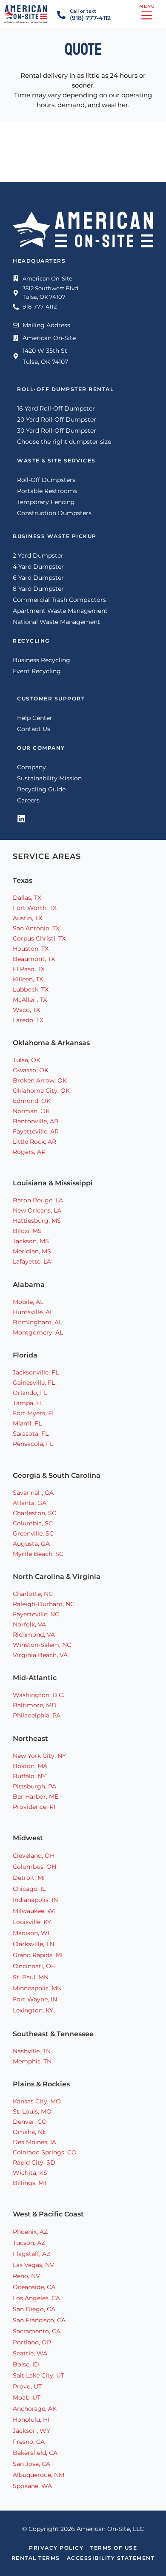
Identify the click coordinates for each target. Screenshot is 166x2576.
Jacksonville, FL (36, 1372)
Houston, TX (31, 949)
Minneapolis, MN (37, 1988)
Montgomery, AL (38, 1332)
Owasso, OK (31, 1070)
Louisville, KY (32, 1922)
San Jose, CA (31, 2464)
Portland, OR (32, 2342)
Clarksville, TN (33, 1944)
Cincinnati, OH (34, 1966)
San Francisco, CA (39, 2320)
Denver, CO (30, 2122)
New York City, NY (39, 1756)
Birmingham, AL (37, 1322)
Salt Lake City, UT (39, 2375)
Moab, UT (27, 2397)
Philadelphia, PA (37, 1715)
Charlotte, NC (33, 1594)
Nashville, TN (33, 2051)
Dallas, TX (27, 898)
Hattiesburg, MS (37, 1221)
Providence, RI (34, 1807)
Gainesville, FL (34, 1383)
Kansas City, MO (37, 2101)
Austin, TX (27, 918)
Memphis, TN (32, 2061)
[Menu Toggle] (147, 14)
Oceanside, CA (34, 2287)
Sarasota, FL (31, 1434)
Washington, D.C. (39, 1695)
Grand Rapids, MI (38, 1955)
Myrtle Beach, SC (38, 1554)
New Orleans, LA (37, 1210)
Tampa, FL (28, 1403)
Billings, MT (30, 2183)
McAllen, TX (30, 1000)
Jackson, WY (31, 2431)
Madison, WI (31, 1933)
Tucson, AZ (29, 2243)
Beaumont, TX (34, 959)
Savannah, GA (33, 1493)
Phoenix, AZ (30, 2232)
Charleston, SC (34, 1513)
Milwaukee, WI (34, 1911)
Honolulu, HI (31, 2420)
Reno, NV (26, 2276)
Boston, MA (30, 1766)
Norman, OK (31, 1111)
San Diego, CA (34, 2309)
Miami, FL (27, 1423)
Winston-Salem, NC (42, 1645)
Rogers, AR (29, 1152)
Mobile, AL (28, 1302)
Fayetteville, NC (36, 1614)
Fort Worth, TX (35, 908)
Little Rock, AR (34, 1142)
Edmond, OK (32, 1101)
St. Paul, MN (31, 1977)
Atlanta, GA (30, 1503)
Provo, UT (27, 2386)
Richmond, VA (34, 1635)
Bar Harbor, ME (36, 1797)
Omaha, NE (30, 2132)
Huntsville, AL (33, 1312)
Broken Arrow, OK (40, 1080)
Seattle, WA (30, 2353)
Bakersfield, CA (35, 2453)
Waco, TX (26, 1010)
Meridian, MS (32, 1251)
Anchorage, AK (35, 2409)
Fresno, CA (29, 2442)
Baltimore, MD (35, 1705)
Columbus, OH (34, 1867)
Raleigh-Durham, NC (44, 1604)
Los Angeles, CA (36, 2298)
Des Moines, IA (34, 2142)
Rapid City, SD (34, 2162)
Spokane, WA (32, 2486)
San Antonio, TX (36, 928)
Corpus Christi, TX (39, 938)
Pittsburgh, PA (34, 1786)
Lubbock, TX (31, 989)
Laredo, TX (28, 1020)
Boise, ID (26, 2364)
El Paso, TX (29, 969)
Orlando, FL (30, 1393)
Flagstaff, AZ (31, 2254)
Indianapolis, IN (35, 1900)
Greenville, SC (33, 1533)
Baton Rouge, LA (38, 1200)
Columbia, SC (33, 1523)
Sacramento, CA (37, 2331)
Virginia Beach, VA (40, 1655)
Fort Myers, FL (34, 1413)
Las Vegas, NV (33, 2265)
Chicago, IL (29, 1889)
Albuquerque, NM (39, 2475)
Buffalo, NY (29, 1776)
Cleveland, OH (34, 1856)
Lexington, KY (33, 2010)
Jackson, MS (31, 1241)
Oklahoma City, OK (41, 1091)
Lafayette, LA (32, 1261)
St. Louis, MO (32, 2111)
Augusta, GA (31, 1544)
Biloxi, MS (27, 1231)
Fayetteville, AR (36, 1131)
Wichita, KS (30, 2173)
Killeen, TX (28, 979)
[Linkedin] (21, 819)
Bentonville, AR (36, 1121)
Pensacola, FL (33, 1444)
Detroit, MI (29, 1878)
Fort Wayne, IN (35, 1999)
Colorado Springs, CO (45, 2152)
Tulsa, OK (27, 1060)
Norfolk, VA (29, 1624)
